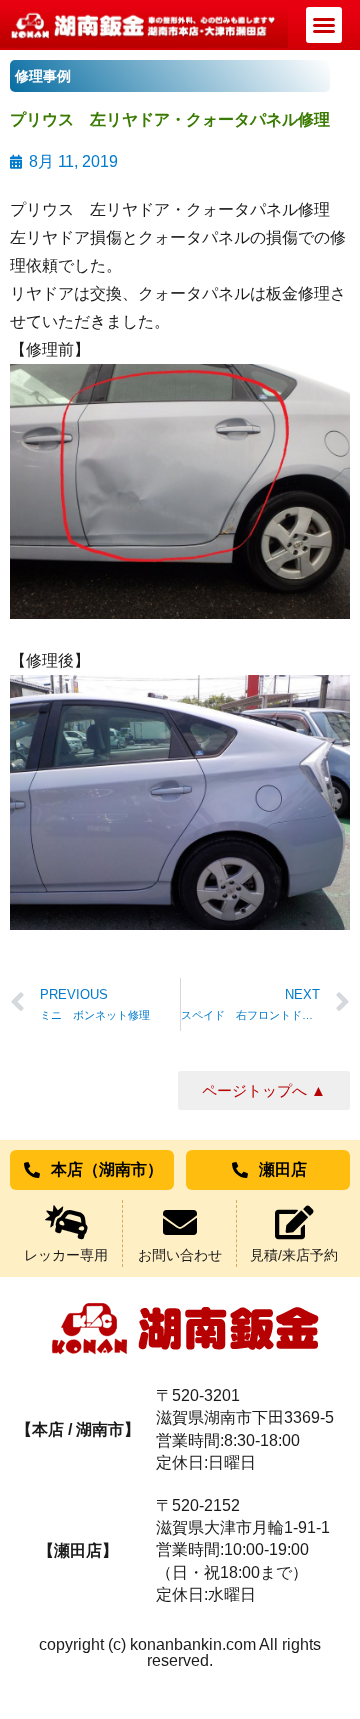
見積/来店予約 (294, 1255)
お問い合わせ (180, 1255)
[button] (324, 25)
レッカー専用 (66, 1255)
